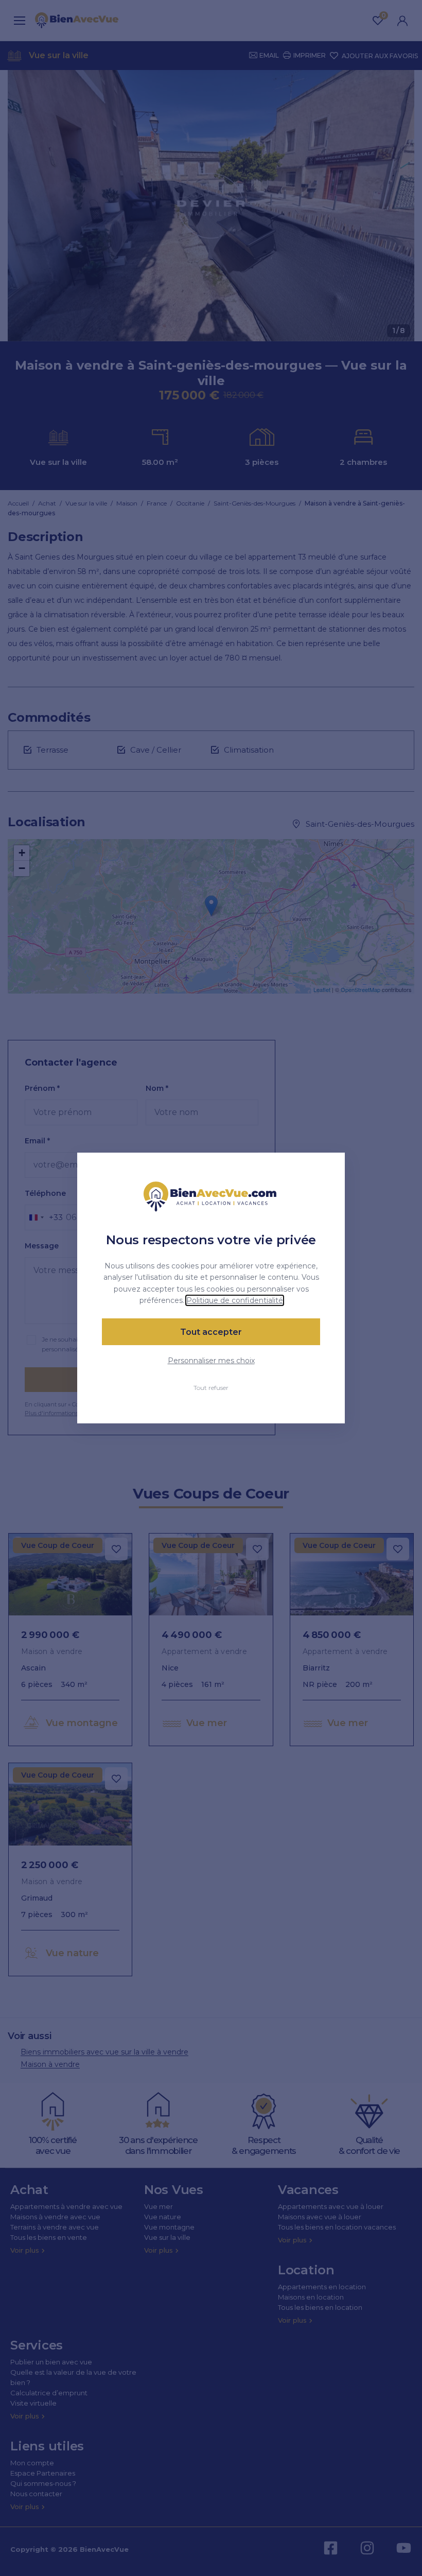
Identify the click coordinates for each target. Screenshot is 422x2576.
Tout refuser (211, 1388)
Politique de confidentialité (235, 1300)
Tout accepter (211, 1332)
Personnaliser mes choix (211, 1361)
